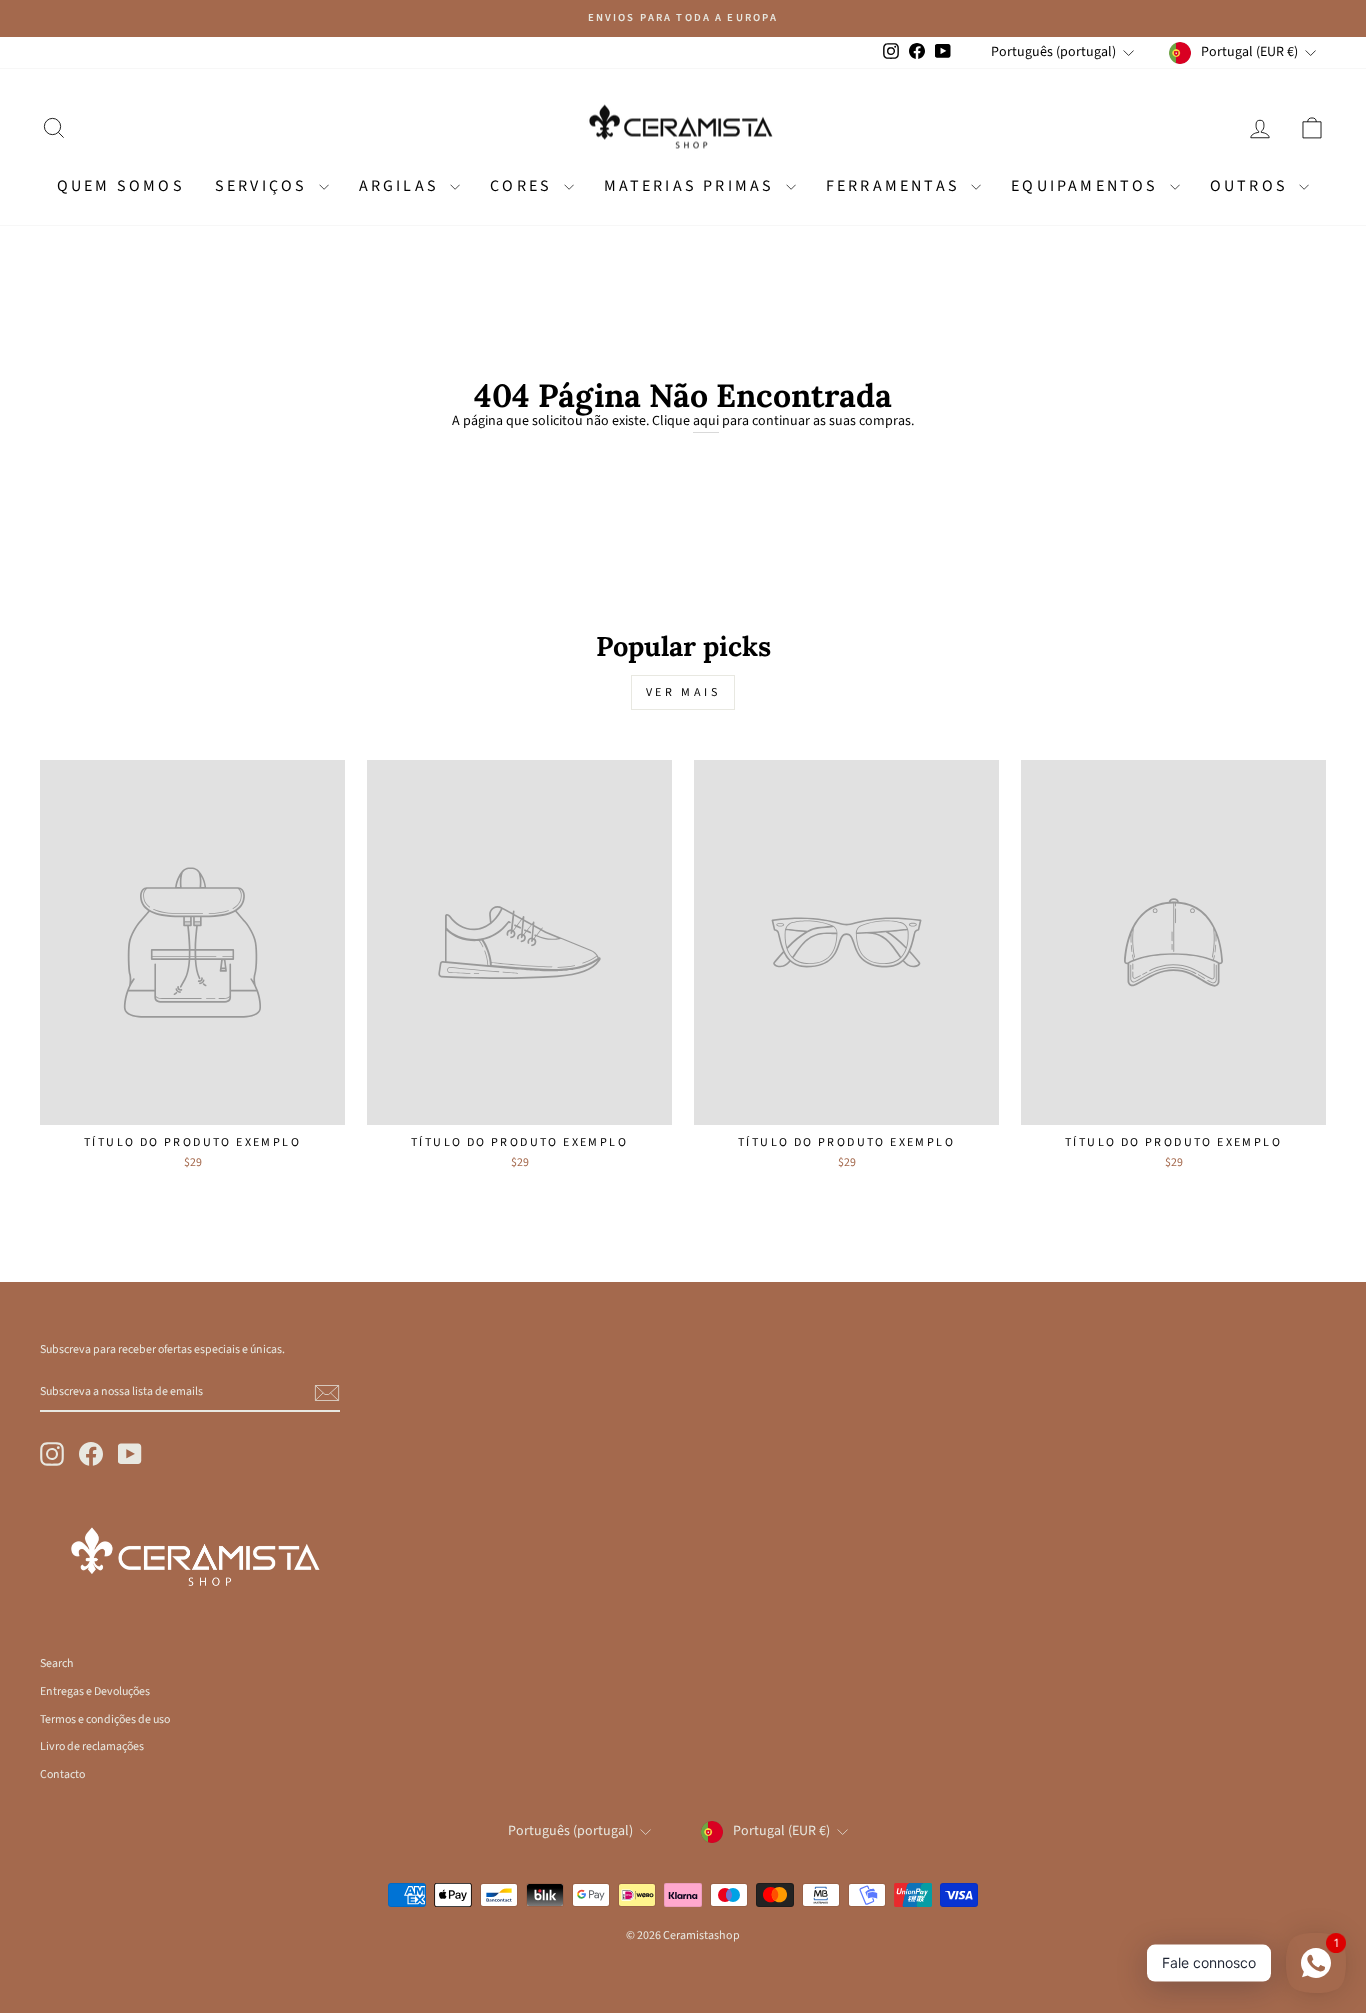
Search (56, 1663)
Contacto (62, 1774)
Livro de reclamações (92, 1746)
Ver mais (683, 692)
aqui (706, 421)
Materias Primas (692, 186)
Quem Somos (121, 186)
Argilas (402, 186)
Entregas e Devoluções (95, 1691)
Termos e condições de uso (105, 1719)
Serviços (264, 186)
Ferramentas (896, 186)
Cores (524, 186)
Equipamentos (1088, 186)
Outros (1252, 186)
